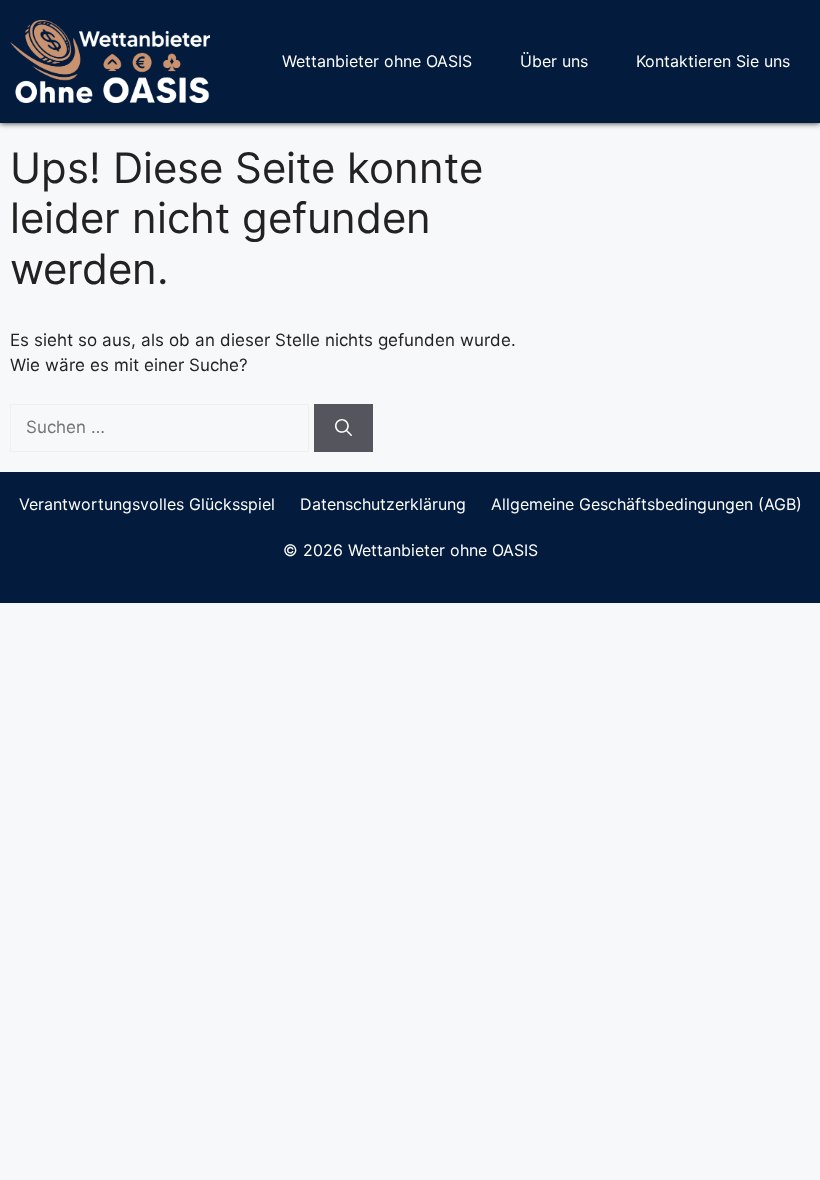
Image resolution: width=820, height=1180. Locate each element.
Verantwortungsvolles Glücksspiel (147, 504)
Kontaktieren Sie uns (713, 61)
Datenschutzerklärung (383, 504)
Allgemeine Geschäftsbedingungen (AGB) (646, 504)
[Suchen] (343, 428)
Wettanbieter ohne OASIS (377, 61)
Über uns (554, 61)
